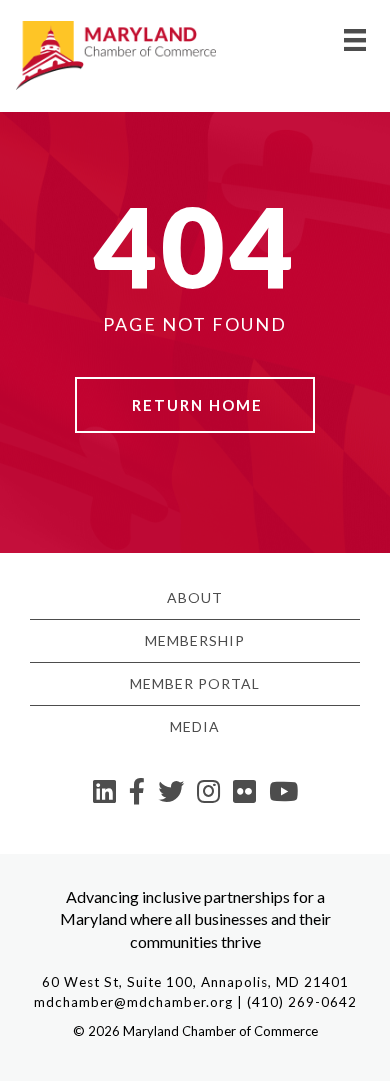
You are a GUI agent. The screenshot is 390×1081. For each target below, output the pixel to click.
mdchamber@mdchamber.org (133, 1002)
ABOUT (195, 597)
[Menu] (355, 39)
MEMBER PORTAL (195, 683)
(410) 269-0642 (302, 1002)
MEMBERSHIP (195, 640)
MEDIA (195, 726)
